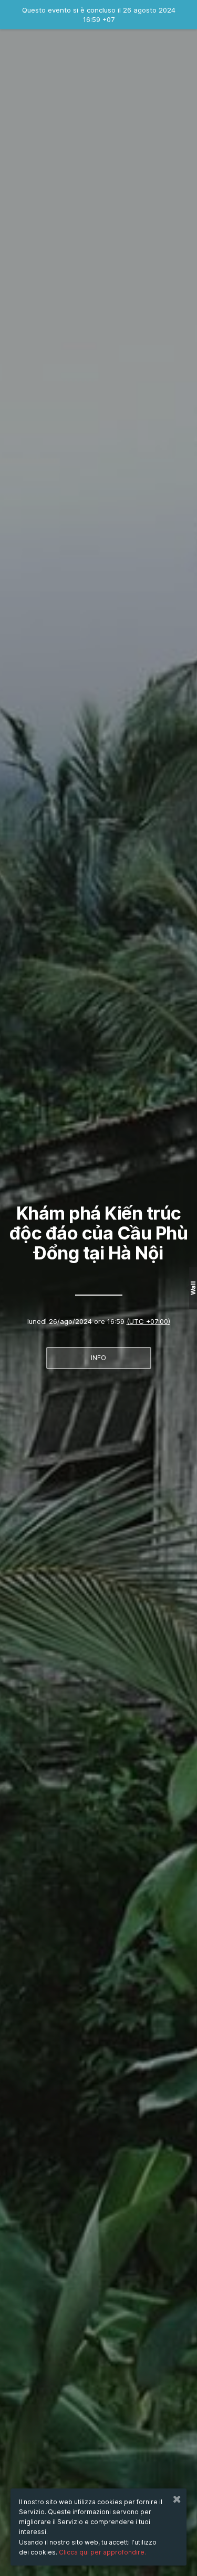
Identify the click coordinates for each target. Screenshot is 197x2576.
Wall (193, 1288)
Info (98, 1358)
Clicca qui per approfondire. (102, 2552)
